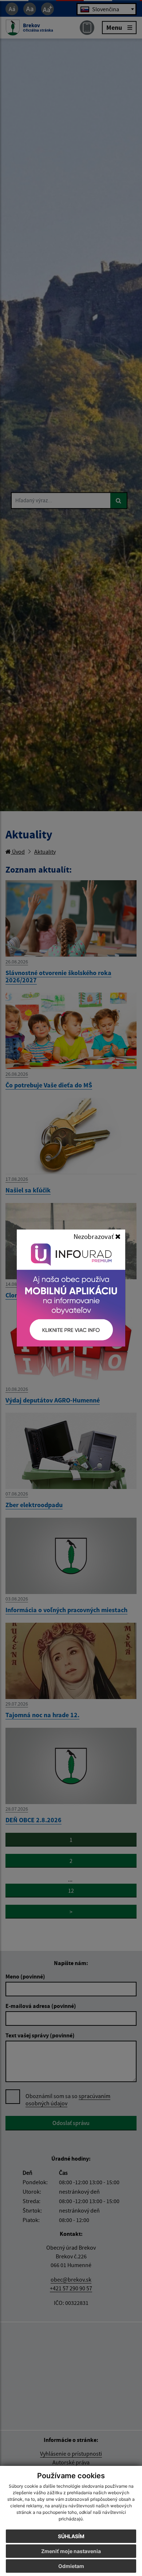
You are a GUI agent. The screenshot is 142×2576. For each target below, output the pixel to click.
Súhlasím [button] (71, 2536)
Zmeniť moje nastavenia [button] (71, 2551)
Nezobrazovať (94, 1236)
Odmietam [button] (71, 2566)
